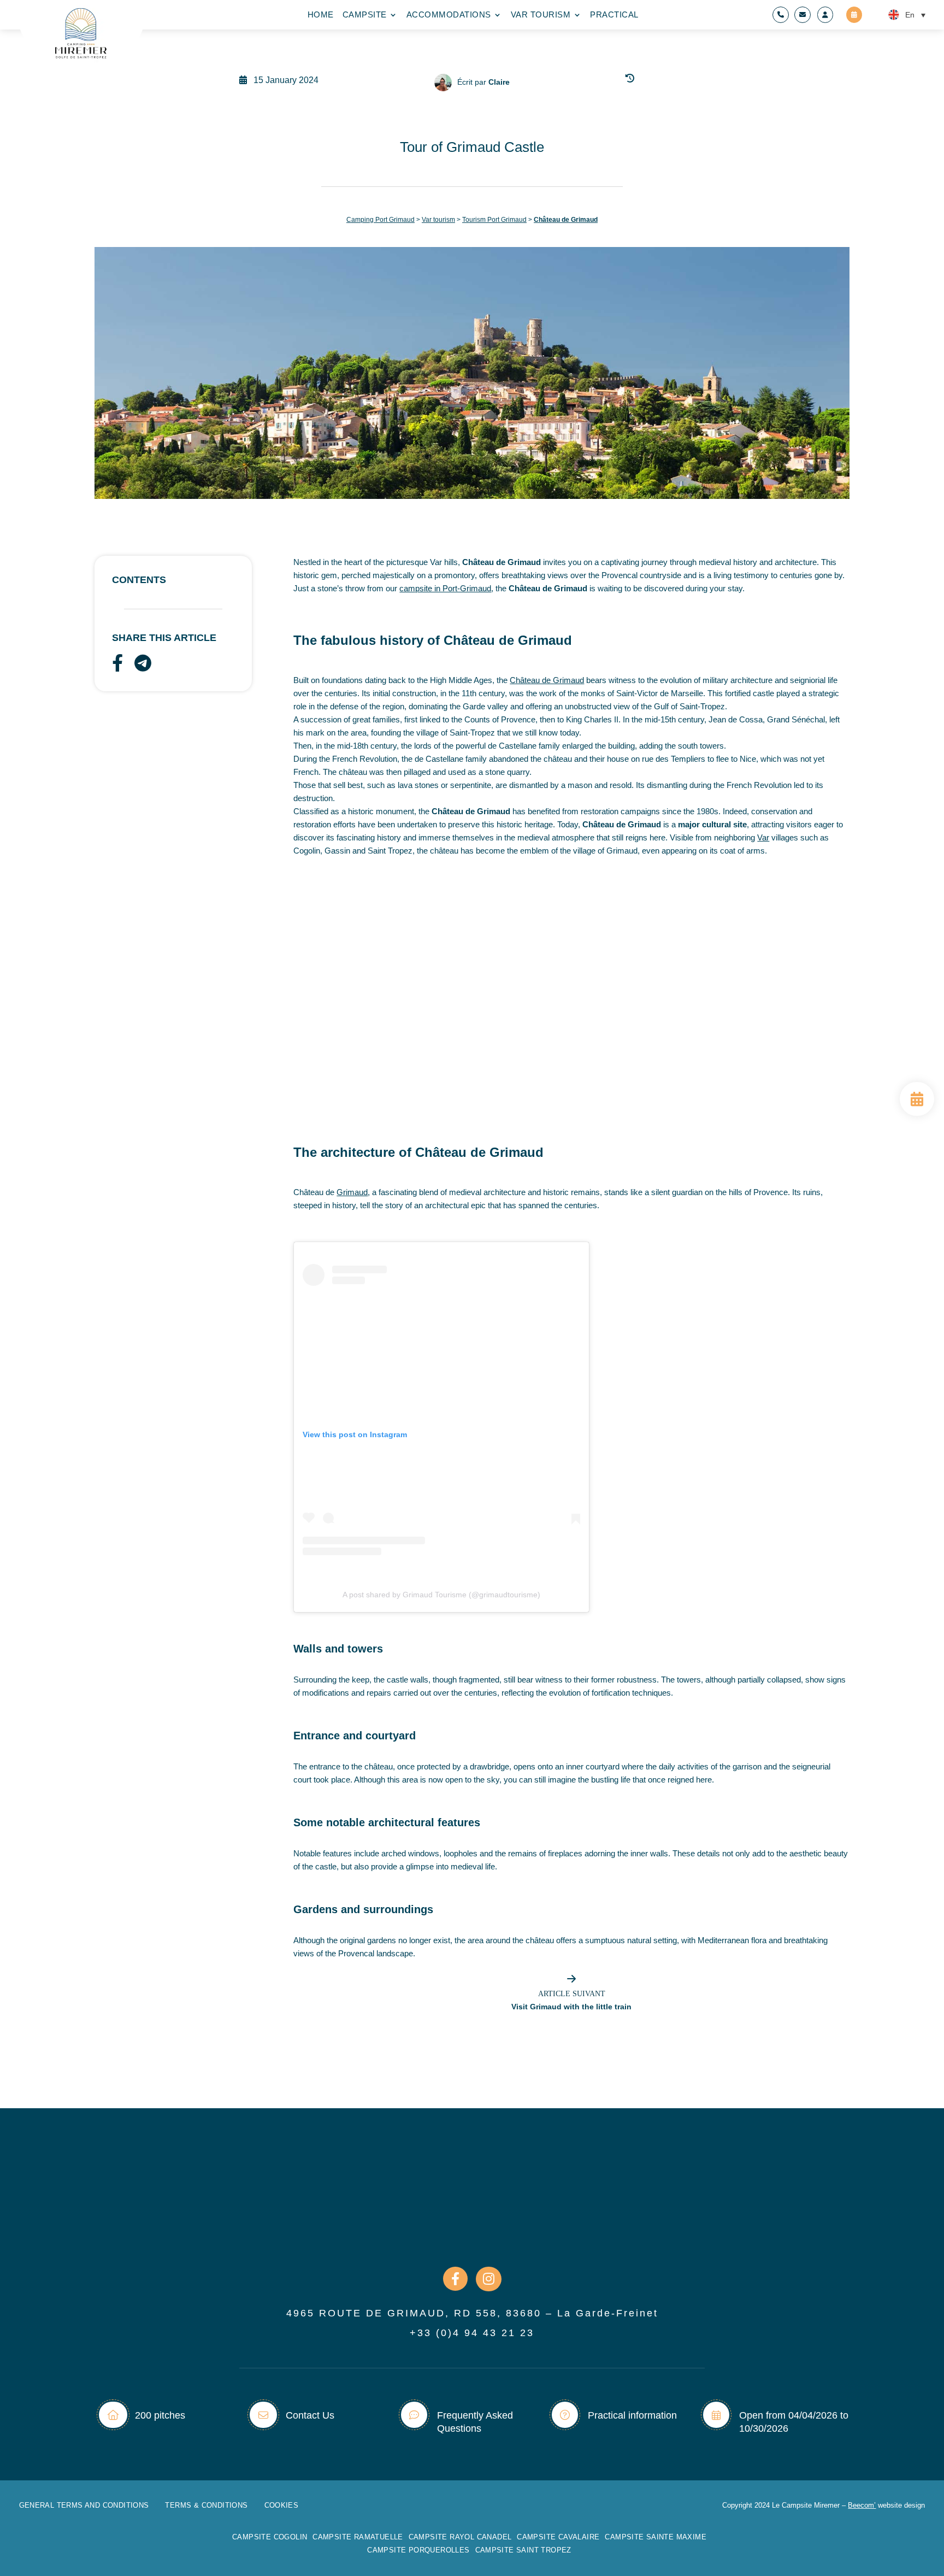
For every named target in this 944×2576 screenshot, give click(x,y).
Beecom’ (862, 2505)
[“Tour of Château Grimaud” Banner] (917, 1113)
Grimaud (352, 1192)
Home (321, 15)
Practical (614, 15)
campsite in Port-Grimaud (445, 588)
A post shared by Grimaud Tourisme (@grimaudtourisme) (441, 1595)
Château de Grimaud (547, 680)
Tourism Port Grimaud (494, 220)
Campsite (365, 15)
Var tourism (541, 15)
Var (763, 837)
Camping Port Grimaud (380, 220)
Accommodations (449, 15)
